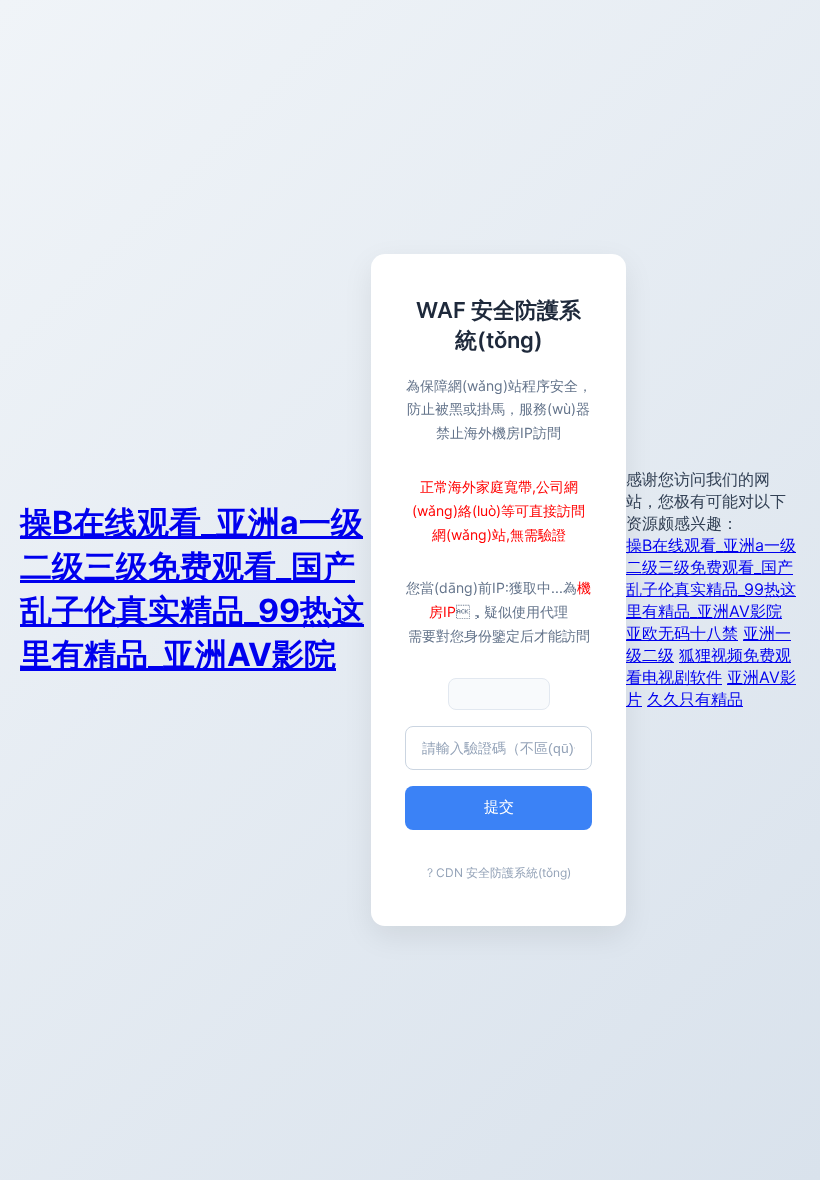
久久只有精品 (695, 699)
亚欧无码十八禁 (682, 633)
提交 (499, 806)
